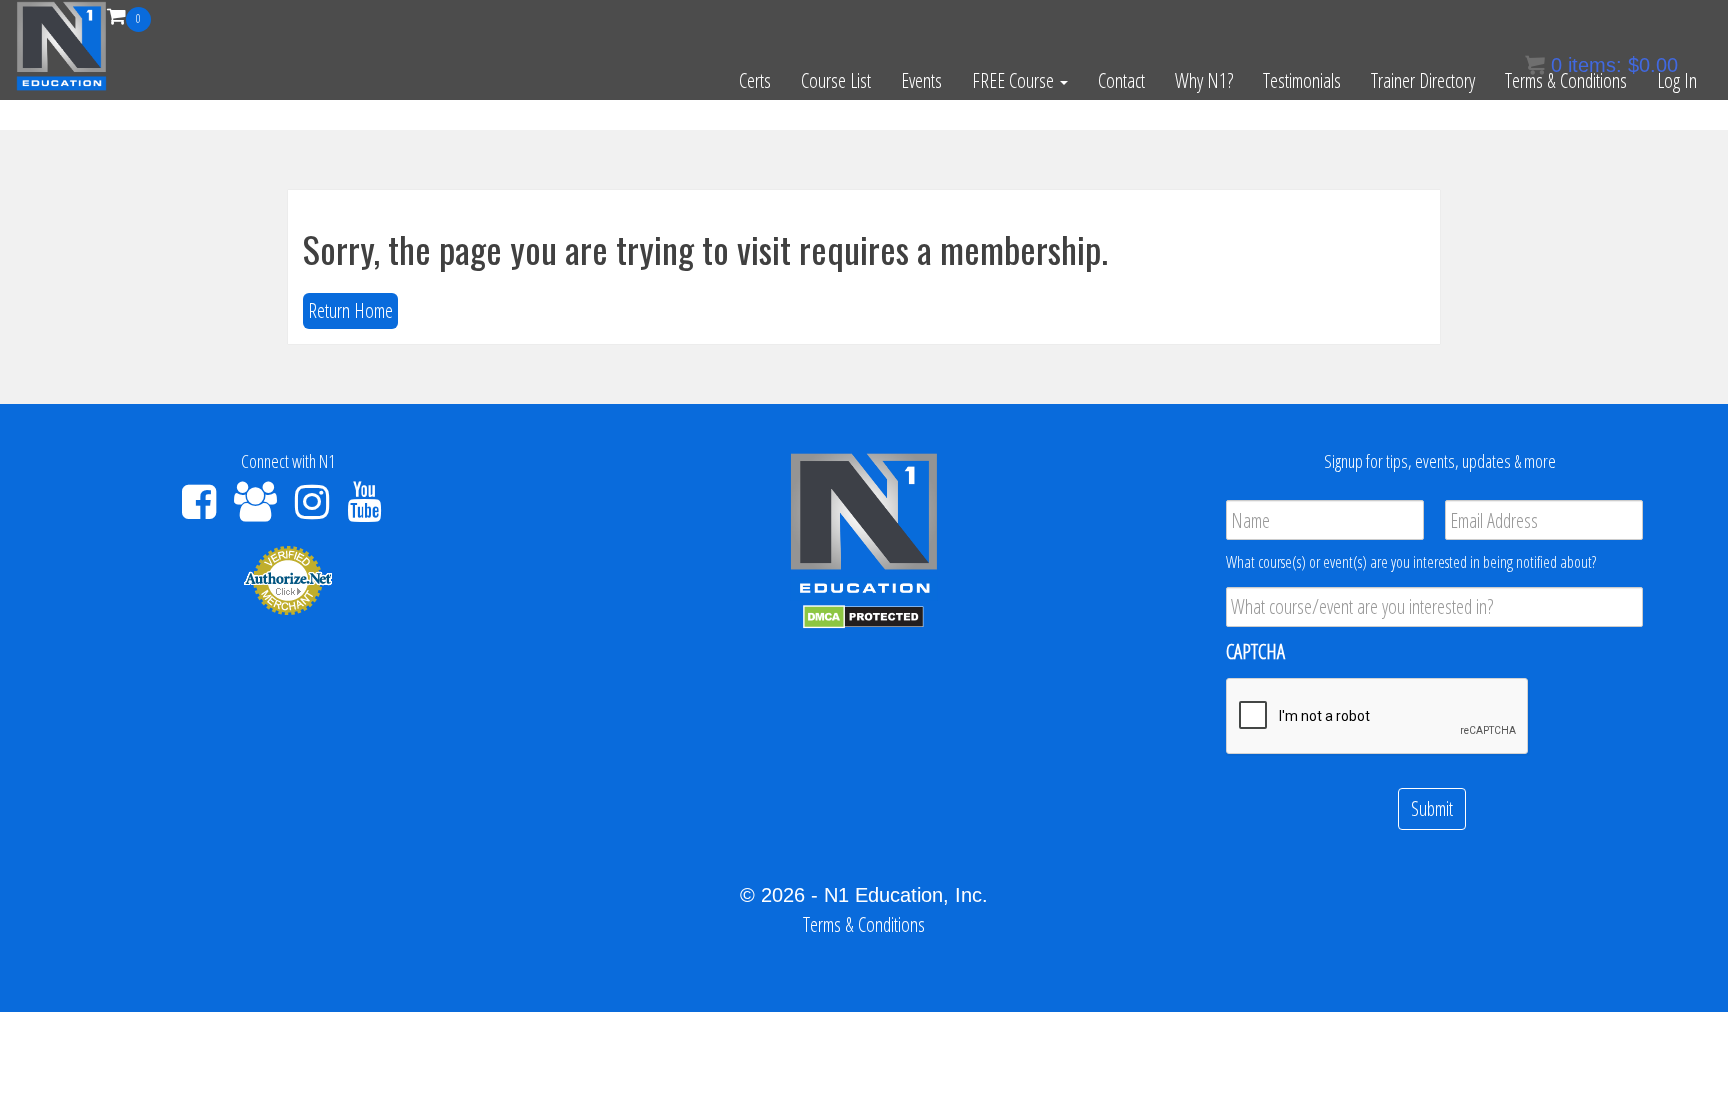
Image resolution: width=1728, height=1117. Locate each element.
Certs (755, 80)
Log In (1677, 80)
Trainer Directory (1423, 80)
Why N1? (1204, 80)
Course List (836, 80)
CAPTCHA (1255, 652)
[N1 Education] (61, 43)
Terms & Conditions (1566, 80)
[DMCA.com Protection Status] (863, 615)
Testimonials (1302, 80)
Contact (1121, 80)
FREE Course (1015, 80)
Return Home (350, 310)
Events (921, 80)
